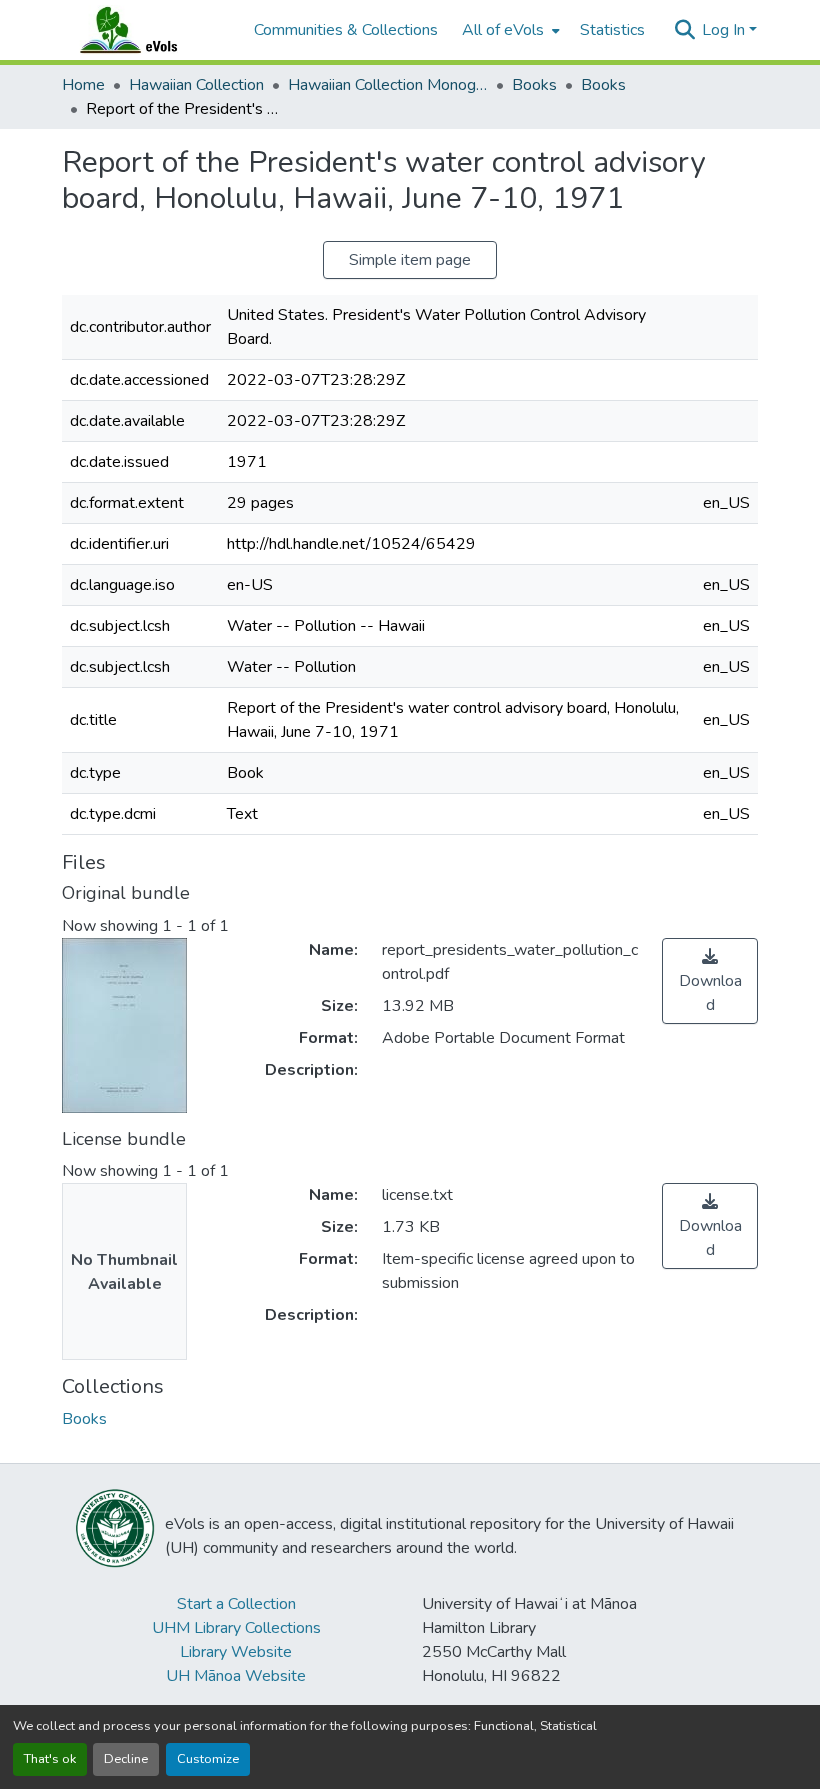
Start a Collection (236, 1604)
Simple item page (410, 260)
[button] (148, 30)
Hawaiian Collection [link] (196, 85)
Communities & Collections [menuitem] (346, 30)
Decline (126, 1759)
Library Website (236, 1652)
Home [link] (83, 85)
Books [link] (534, 85)
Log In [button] (725, 30)
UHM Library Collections (236, 1628)
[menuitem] (509, 30)
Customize (208, 1759)
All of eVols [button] (503, 30)
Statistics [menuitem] (612, 30)
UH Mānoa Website (236, 1676)
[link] (710, 981)
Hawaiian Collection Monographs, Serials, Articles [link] (388, 85)
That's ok (50, 1759)
